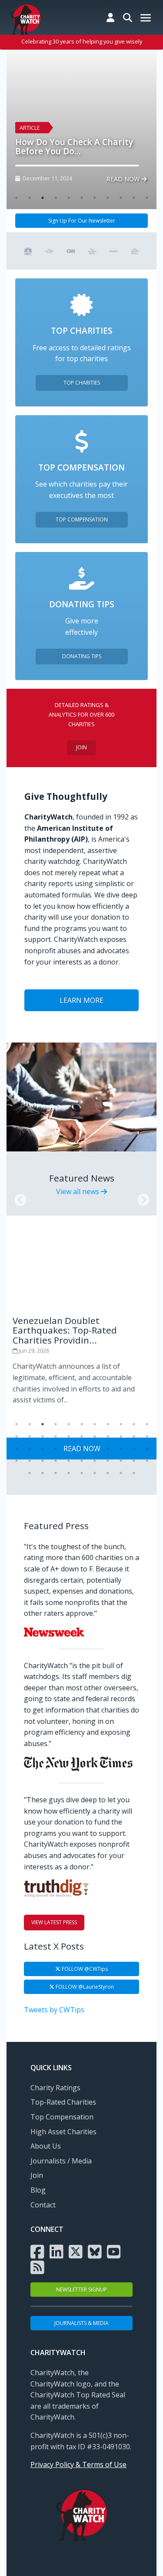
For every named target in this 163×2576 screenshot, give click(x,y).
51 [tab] (108, 1473)
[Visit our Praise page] (28, 250)
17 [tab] (82, 1436)
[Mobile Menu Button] (146, 19)
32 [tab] (134, 1449)
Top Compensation (82, 520)
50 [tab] (95, 1473)
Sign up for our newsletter (82, 221)
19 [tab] (108, 1436)
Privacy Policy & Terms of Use (78, 2464)
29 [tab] (95, 1449)
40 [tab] (95, 1461)
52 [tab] (121, 1473)
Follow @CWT (84, 1969)
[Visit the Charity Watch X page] (76, 2251)
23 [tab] (17, 1449)
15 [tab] (56, 1436)
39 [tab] (82, 1461)
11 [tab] (147, 198)
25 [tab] (43, 1449)
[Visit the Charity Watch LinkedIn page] (57, 2251)
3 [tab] (43, 198)
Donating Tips (82, 656)
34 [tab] (17, 1461)
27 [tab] (69, 1449)
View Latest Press (54, 1922)
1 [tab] (17, 198)
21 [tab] (134, 1436)
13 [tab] (30, 1436)
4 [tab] (56, 198)
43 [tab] (134, 1461)
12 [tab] (17, 1436)
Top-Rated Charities (63, 2102)
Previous (18, 1198)
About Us (46, 2146)
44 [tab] (147, 1461)
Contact (43, 2205)
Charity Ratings (55, 2088)
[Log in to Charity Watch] (110, 17)
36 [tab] (43, 1461)
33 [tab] (147, 1449)
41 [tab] (108, 1461)
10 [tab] (134, 198)
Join (81, 747)
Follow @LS (84, 1987)
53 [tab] (134, 1473)
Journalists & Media (81, 2323)
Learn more (81, 1000)
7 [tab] (95, 198)
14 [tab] (43, 1436)
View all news (78, 1192)
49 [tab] (82, 1473)
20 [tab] (121, 1436)
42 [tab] (121, 1461)
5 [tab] (69, 198)
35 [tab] (30, 1461)
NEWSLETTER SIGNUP (81, 2290)
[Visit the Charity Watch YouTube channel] (114, 2251)
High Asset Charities (63, 2132)
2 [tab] (30, 198)
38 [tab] (69, 1461)
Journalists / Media (61, 2161)
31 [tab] (121, 1449)
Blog (38, 2190)
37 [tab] (56, 1461)
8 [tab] (108, 198)
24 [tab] (30, 1449)
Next (141, 1198)
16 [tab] (69, 1436)
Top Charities (82, 383)
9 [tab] (121, 198)
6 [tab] (82, 198)
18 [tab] (95, 1436)
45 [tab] (30, 1473)
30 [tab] (108, 1449)
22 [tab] (147, 1436)
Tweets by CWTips (54, 2010)
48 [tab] (69, 1473)
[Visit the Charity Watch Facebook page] (37, 2251)
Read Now (124, 179)
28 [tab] (82, 1449)
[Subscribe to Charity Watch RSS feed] (37, 2267)
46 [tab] (43, 1473)
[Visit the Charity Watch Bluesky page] (95, 2251)
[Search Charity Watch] (128, 17)
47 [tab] (56, 1473)
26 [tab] (56, 1449)
